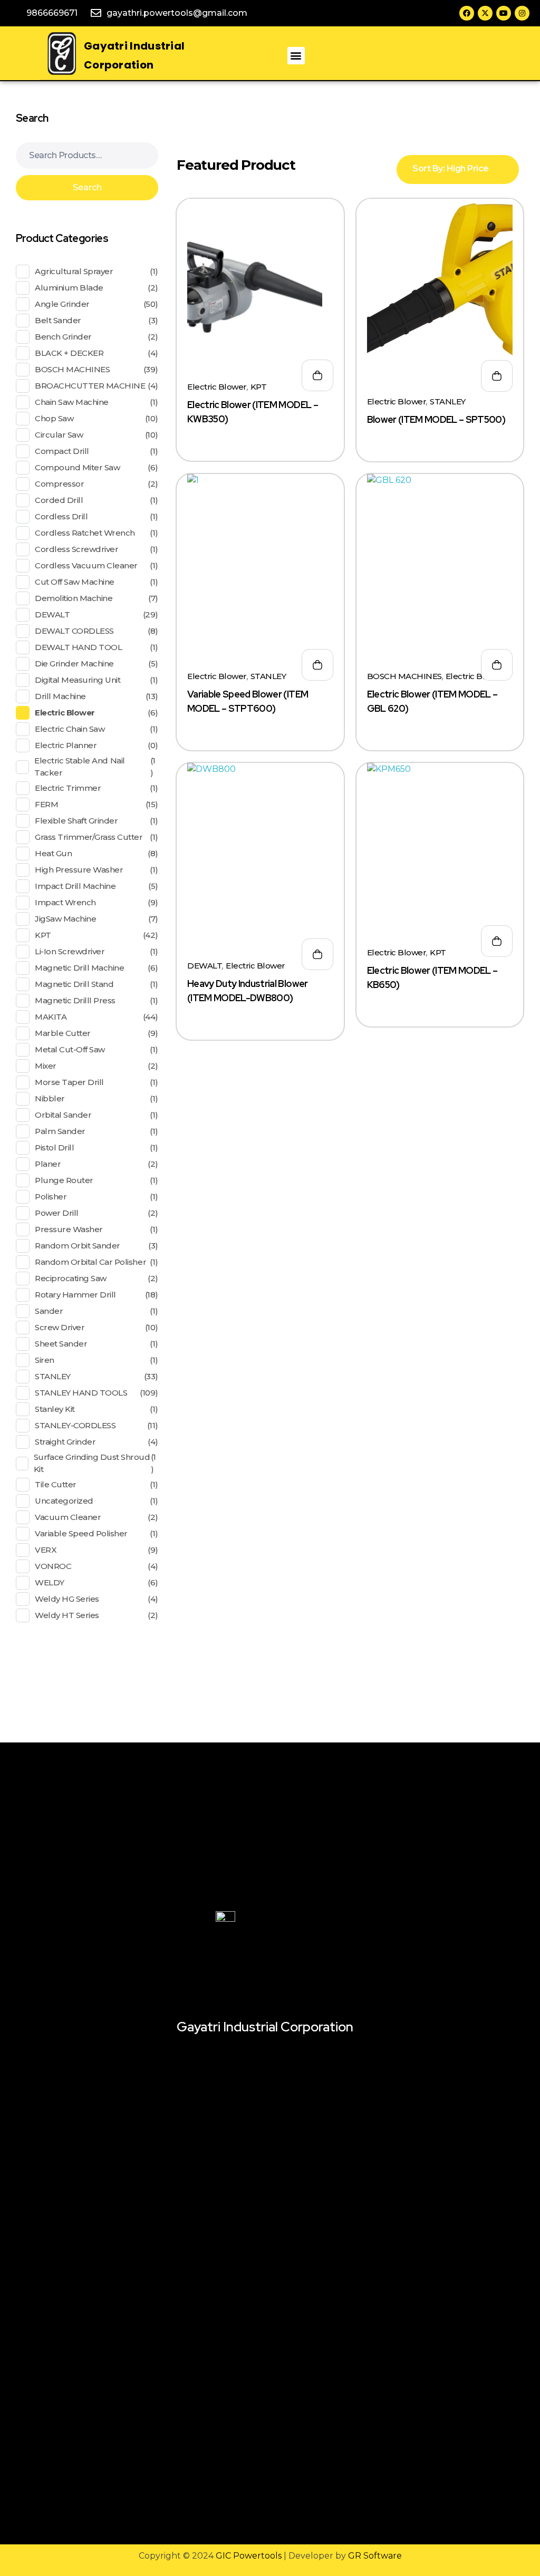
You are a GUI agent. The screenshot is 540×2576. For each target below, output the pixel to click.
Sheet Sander (61, 1344)
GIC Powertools (248, 2556)
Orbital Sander (63, 1115)
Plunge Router (64, 1180)
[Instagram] (522, 13)
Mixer (46, 1066)
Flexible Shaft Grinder (76, 821)
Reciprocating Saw (71, 1278)
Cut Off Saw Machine (75, 582)
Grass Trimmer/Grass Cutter (89, 837)
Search (87, 187)
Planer (48, 1164)
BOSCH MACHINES (404, 676)
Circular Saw (59, 435)
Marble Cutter (63, 1033)
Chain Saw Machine (72, 402)
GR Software (375, 2556)
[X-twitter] (485, 13)
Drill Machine (60, 696)
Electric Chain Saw (70, 729)
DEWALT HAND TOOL (78, 647)
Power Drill (57, 1213)
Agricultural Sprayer (74, 271)
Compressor (59, 484)
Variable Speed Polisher (81, 1533)
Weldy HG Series (67, 1599)
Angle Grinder (62, 304)
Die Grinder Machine (74, 664)
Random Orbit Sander (78, 1246)
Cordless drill (61, 516)
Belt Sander (58, 320)
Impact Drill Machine (75, 886)
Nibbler (50, 1098)
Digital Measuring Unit (78, 680)
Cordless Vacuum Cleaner (86, 565)
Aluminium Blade (69, 288)
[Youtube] (504, 13)
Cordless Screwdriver (76, 549)
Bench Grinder (63, 337)
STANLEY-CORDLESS (75, 1425)
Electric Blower (217, 387)
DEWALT (205, 966)
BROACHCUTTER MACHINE (90, 386)
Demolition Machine (74, 598)
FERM (46, 804)
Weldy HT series (67, 1615)
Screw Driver (60, 1327)
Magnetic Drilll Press (75, 1000)
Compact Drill (62, 451)
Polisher (51, 1197)
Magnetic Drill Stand (74, 984)
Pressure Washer (69, 1229)
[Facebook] (467, 13)
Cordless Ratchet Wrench (85, 533)
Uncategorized (64, 1501)
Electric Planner (66, 745)
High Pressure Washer (79, 870)
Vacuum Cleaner (68, 1517)
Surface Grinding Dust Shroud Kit (92, 1463)
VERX (46, 1550)
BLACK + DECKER (69, 353)
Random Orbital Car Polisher (90, 1262)
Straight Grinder (65, 1442)
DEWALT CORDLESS (74, 631)
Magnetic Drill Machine (79, 968)
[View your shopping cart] (383, 56)
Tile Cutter (56, 1484)
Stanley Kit (55, 1409)
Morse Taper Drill (69, 1082)
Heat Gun (53, 853)
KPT (259, 387)
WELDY (50, 1582)
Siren (45, 1360)
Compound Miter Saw (77, 467)
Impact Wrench (65, 902)
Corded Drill (59, 500)
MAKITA (51, 1017)
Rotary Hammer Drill (75, 1295)
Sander (49, 1311)
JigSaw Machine (65, 919)
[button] (296, 56)
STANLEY (448, 401)
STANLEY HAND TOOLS (81, 1393)
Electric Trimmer (68, 788)
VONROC (53, 1566)
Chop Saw (54, 418)
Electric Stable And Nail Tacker (79, 767)
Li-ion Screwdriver (70, 951)
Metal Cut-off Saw (70, 1049)
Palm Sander (60, 1131)
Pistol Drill (54, 1147)
